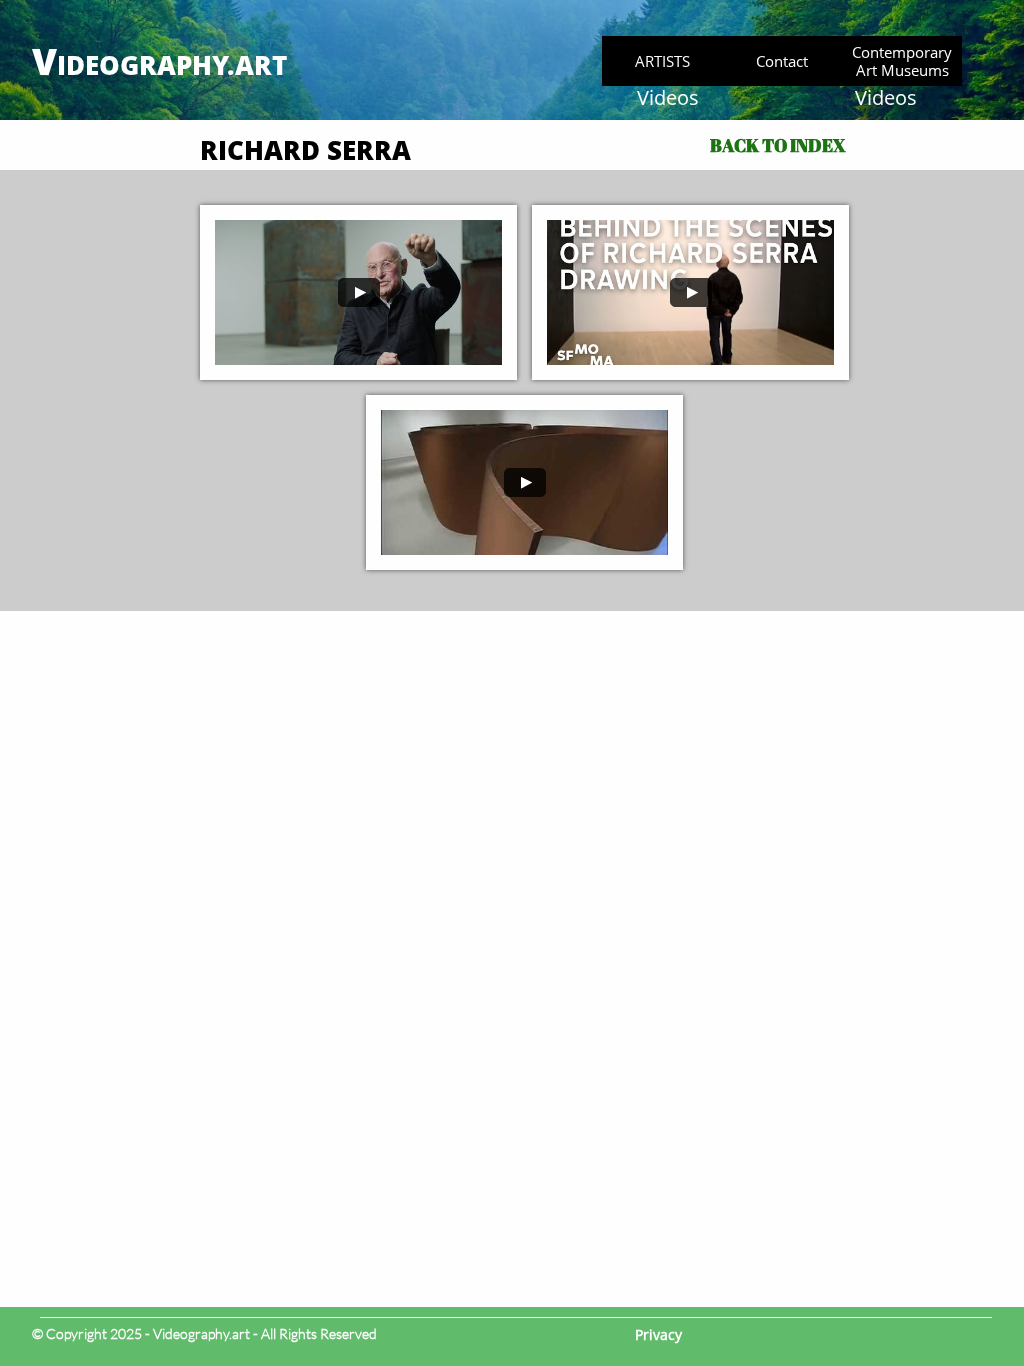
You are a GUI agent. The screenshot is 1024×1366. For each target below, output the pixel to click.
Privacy (658, 1334)
